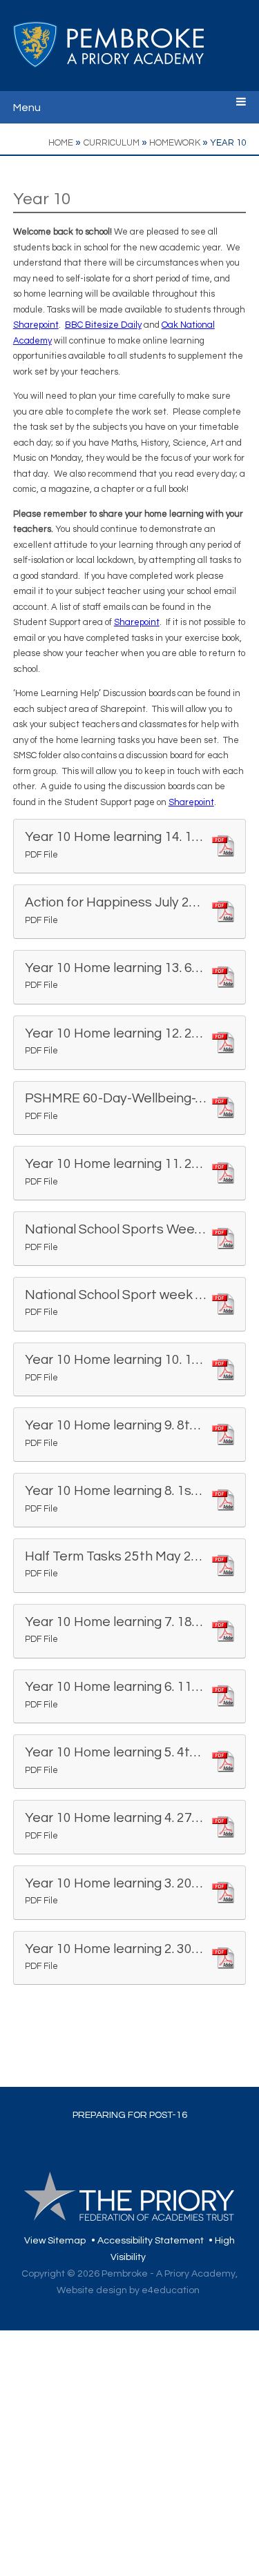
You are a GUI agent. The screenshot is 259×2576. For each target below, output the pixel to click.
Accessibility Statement (151, 2241)
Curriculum (112, 143)
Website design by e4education (128, 2290)
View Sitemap (55, 2241)
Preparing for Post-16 (130, 2115)
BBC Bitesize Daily (103, 325)
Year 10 (228, 143)
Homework (175, 143)
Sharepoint (36, 325)
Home (61, 143)
